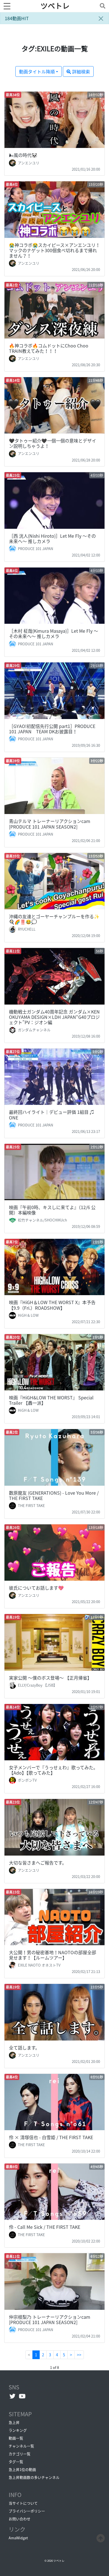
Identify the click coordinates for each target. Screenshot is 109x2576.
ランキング (18, 2430)
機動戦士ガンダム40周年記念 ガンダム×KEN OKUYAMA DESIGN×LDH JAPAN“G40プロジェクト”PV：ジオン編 (54, 1017)
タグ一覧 (16, 2462)
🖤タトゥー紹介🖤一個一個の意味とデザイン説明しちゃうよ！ (53, 443)
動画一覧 (16, 2438)
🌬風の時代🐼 (23, 155)
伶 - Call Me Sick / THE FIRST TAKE (45, 2227)
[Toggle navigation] (101, 6)
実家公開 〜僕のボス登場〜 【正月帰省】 (50, 1678)
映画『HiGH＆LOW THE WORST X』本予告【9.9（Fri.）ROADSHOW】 (52, 1305)
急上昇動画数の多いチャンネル (34, 2477)
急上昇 (14, 2422)
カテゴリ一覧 (20, 2454)
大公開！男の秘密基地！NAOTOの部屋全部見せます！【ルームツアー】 (53, 1955)
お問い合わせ (20, 2519)
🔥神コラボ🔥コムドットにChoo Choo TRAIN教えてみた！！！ (49, 348)
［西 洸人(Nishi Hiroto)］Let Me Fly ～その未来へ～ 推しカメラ (52, 538)
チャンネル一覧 (21, 2446)
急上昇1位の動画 (22, 2469)
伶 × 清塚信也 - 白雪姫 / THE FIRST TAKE (51, 2137)
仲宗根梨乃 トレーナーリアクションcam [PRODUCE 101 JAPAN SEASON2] (50, 2319)
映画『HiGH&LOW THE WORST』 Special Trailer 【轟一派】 (51, 1400)
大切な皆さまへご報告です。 (38, 1863)
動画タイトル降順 (37, 71)
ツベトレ (55, 6)
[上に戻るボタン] (101, 2537)
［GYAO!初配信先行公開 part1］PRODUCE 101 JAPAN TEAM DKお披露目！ (52, 729)
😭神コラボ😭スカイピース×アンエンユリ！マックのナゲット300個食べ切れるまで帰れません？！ (54, 250)
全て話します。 (24, 2048)
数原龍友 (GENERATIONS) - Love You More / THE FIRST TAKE (54, 1495)
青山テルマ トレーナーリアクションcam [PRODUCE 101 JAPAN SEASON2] (50, 824)
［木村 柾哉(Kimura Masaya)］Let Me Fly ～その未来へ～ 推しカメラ (54, 633)
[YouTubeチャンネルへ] (22, 2396)
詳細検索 (80, 71)
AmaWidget (18, 2538)
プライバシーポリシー (27, 2511)
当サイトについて (23, 2503)
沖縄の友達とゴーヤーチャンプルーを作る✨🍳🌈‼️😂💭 (54, 919)
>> (79, 2355)
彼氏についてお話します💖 (36, 1588)
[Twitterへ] (12, 2396)
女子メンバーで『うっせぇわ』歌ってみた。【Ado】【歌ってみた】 (53, 1770)
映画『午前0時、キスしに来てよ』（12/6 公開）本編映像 (52, 1210)
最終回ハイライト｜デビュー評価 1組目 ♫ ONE (52, 1115)
